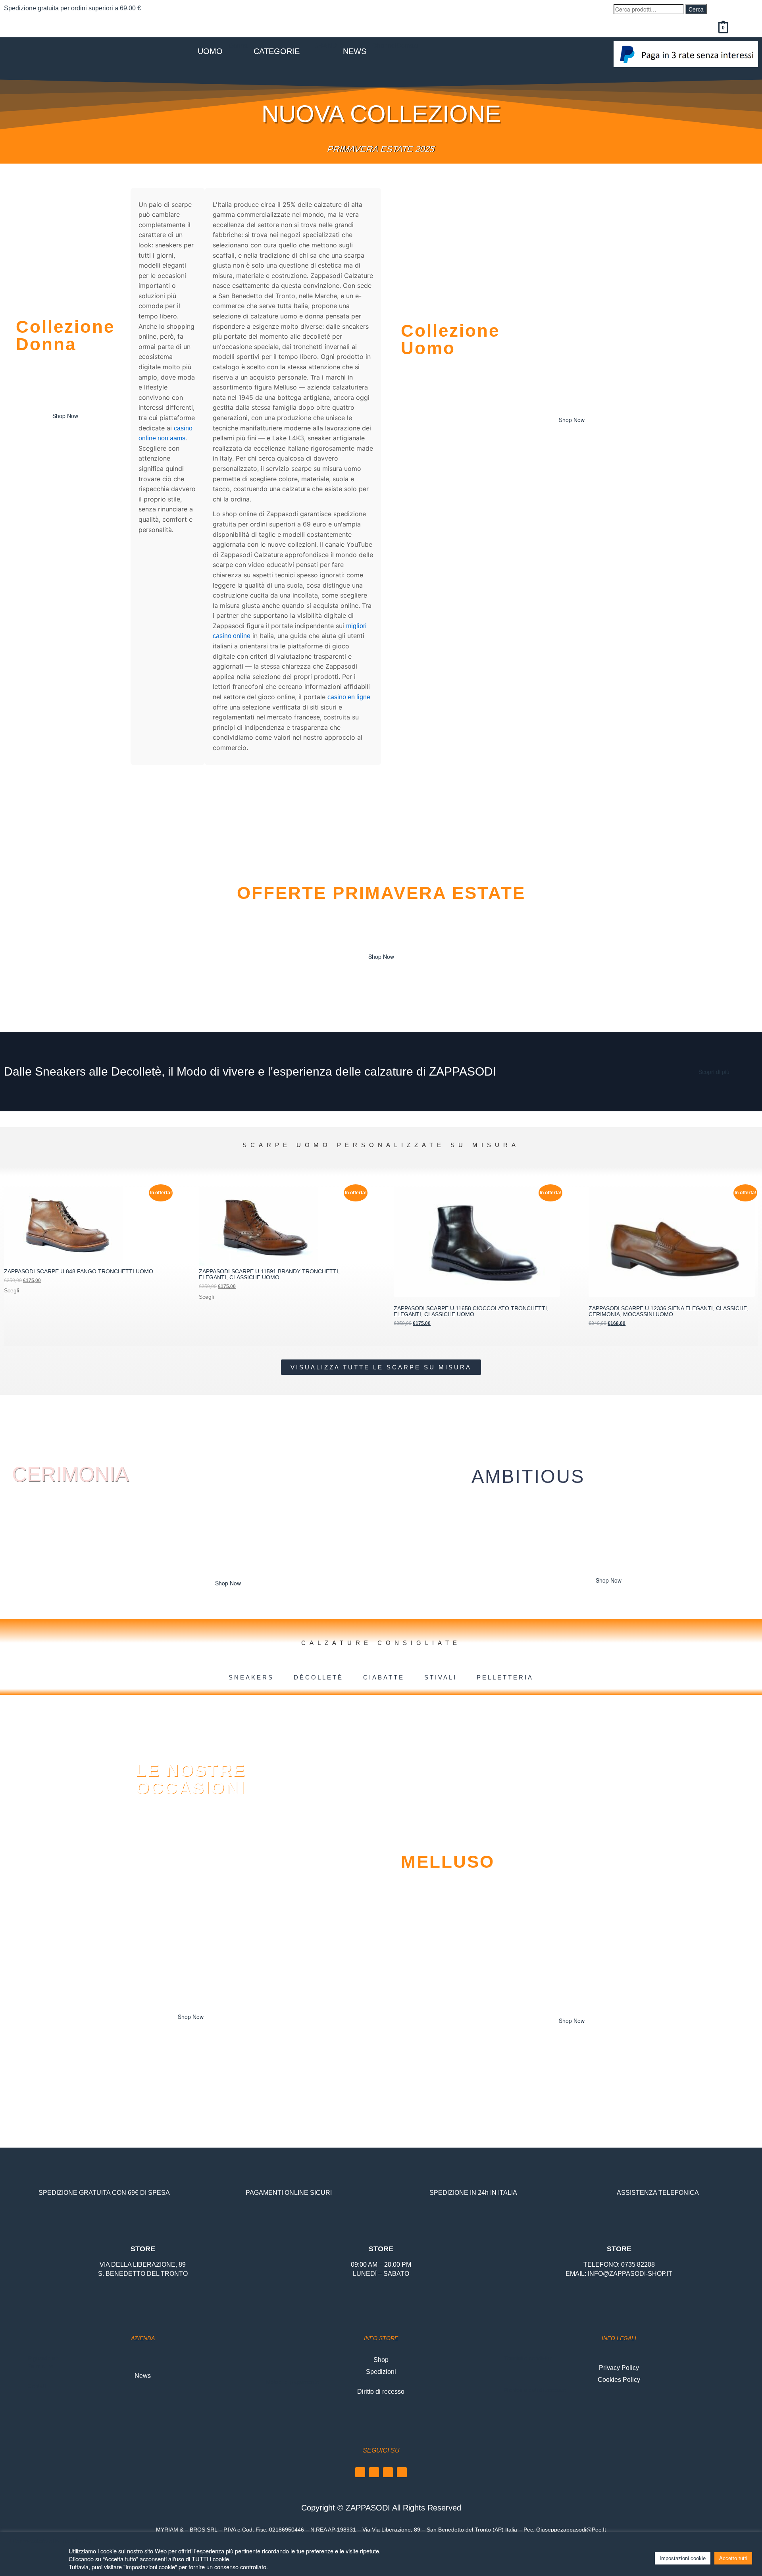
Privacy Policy (619, 2368)
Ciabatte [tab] (384, 1677)
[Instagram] (374, 2472)
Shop (381, 2360)
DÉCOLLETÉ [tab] (318, 1677)
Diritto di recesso (381, 2392)
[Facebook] (360, 2472)
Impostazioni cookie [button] (683, 2558)
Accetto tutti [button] (733, 2558)
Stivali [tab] (441, 1677)
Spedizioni (381, 2372)
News (355, 51)
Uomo (210, 51)
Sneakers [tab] (251, 1677)
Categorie (277, 51)
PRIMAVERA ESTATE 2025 (381, 149)
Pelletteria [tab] (505, 1677)
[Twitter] (402, 2472)
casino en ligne (349, 697)
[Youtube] (388, 2472)
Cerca (696, 9)
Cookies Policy (619, 2380)
